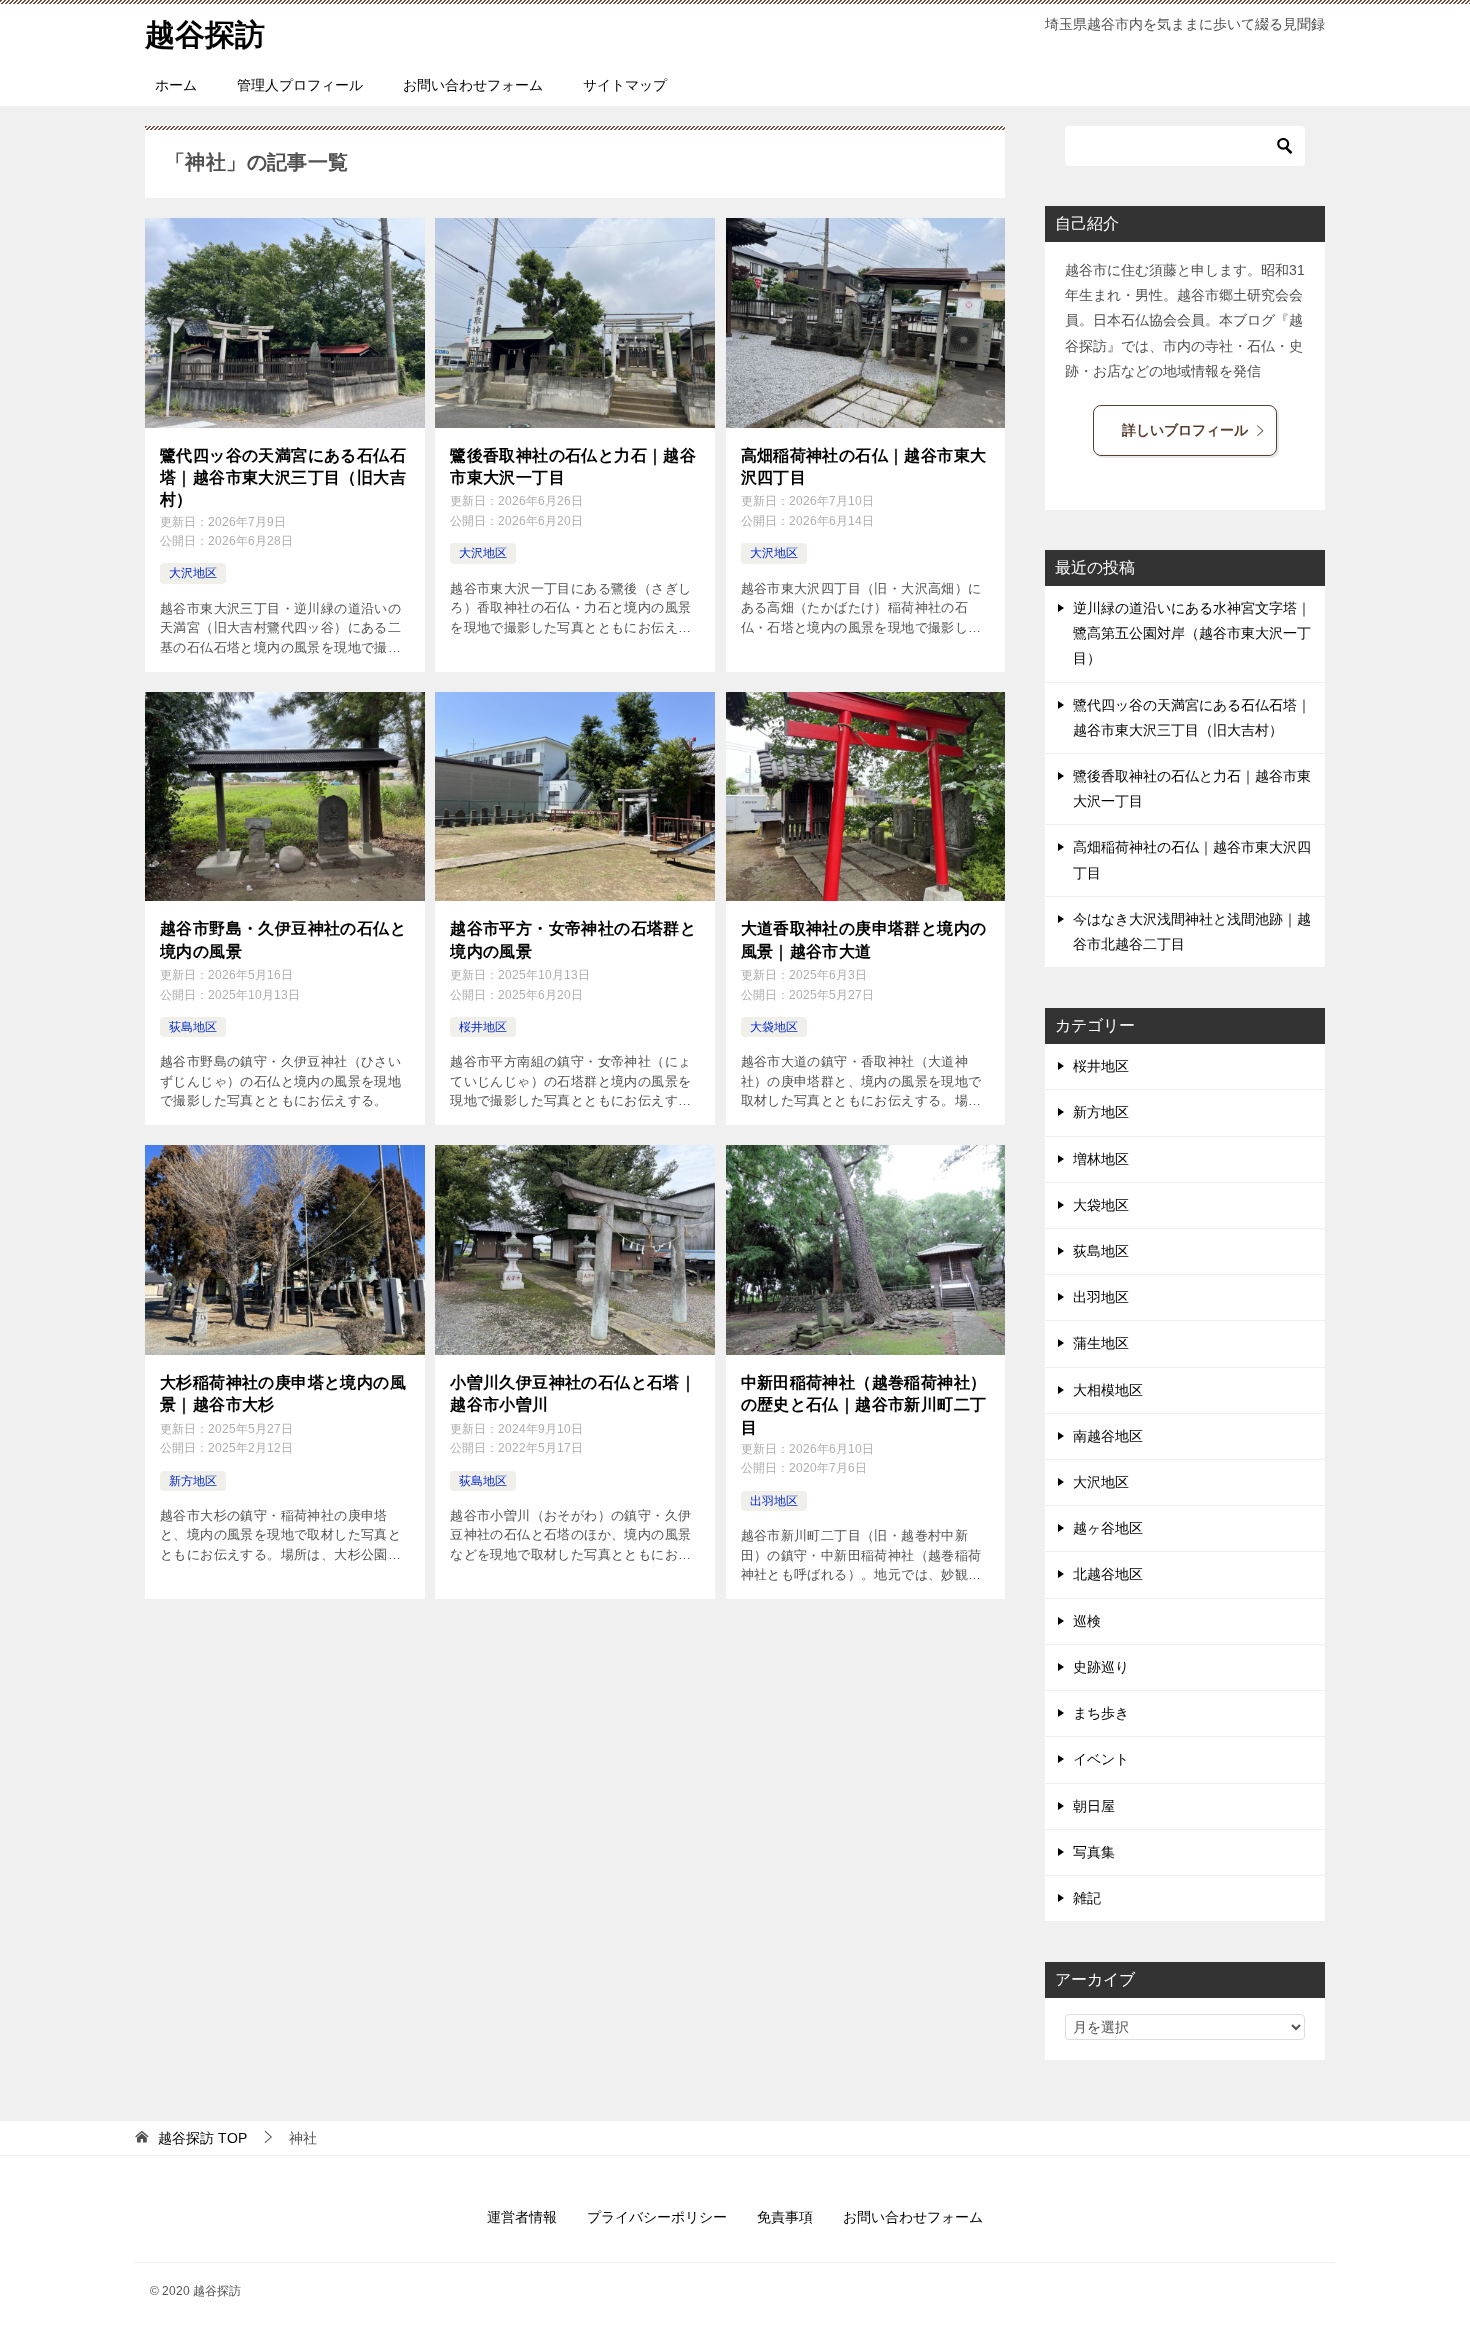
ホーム (176, 85)
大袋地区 (774, 1027)
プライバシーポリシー (657, 2217)
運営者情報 (522, 2217)
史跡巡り (1101, 1667)
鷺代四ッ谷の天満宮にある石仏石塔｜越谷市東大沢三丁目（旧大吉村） (283, 478)
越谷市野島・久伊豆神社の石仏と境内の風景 (283, 939)
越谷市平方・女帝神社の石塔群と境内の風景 (573, 939)
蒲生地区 (1101, 1343)
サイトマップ (625, 85)
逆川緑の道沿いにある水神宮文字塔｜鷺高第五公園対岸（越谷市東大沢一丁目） (1192, 633)
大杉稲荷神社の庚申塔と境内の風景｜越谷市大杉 (283, 1393)
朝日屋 (1094, 1806)
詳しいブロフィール (1185, 430)
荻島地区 (193, 1027)
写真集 (1094, 1852)
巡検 (1087, 1621)
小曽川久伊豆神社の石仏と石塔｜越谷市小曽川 (573, 1393)
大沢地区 (193, 573)
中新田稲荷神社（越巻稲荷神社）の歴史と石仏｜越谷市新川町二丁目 (864, 1405)
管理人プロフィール (300, 85)
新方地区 (193, 1481)
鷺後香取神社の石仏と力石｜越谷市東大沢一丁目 (573, 466)
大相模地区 (1108, 1390)
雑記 (1087, 1898)
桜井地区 (483, 1027)
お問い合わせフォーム (473, 85)
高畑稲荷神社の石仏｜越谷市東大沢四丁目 (864, 466)
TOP (202, 2138)
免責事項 (785, 2217)
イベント (1101, 1759)
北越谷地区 (1108, 1574)
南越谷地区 (1108, 1436)
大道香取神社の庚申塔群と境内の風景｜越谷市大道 (864, 939)
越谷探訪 (205, 34)
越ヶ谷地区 (1108, 1528)
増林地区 (1101, 1159)
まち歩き (1101, 1713)
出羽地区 (774, 1501)
